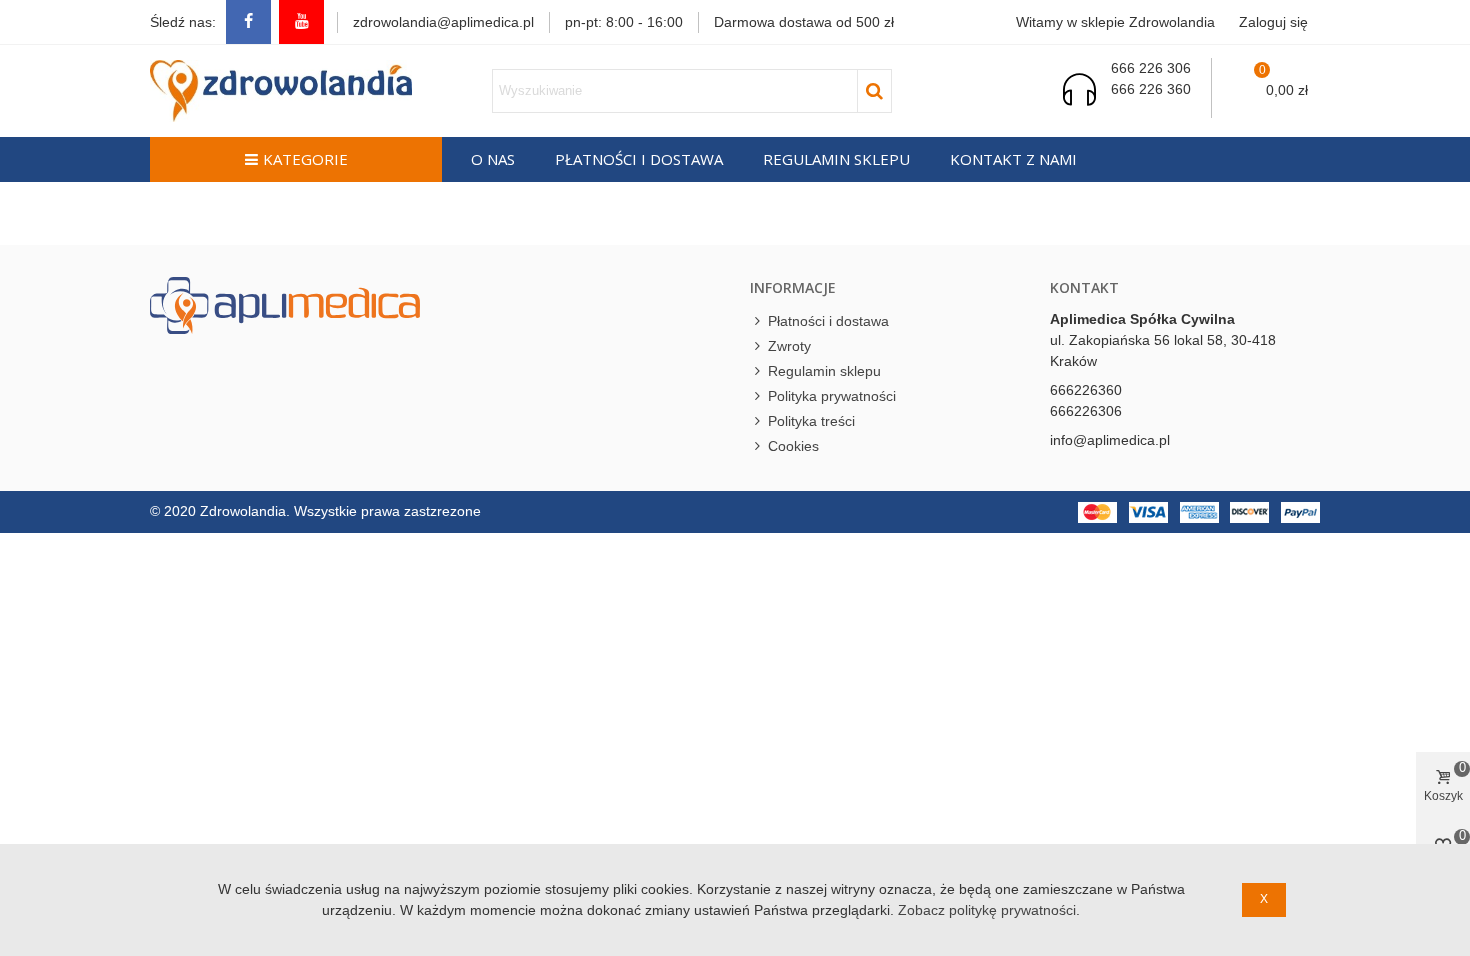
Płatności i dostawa (639, 159)
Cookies (793, 446)
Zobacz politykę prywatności (987, 910)
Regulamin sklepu (836, 159)
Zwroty (789, 346)
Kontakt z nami (1013, 159)
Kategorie (305, 159)
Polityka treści (811, 421)
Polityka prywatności (832, 396)
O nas (493, 159)
